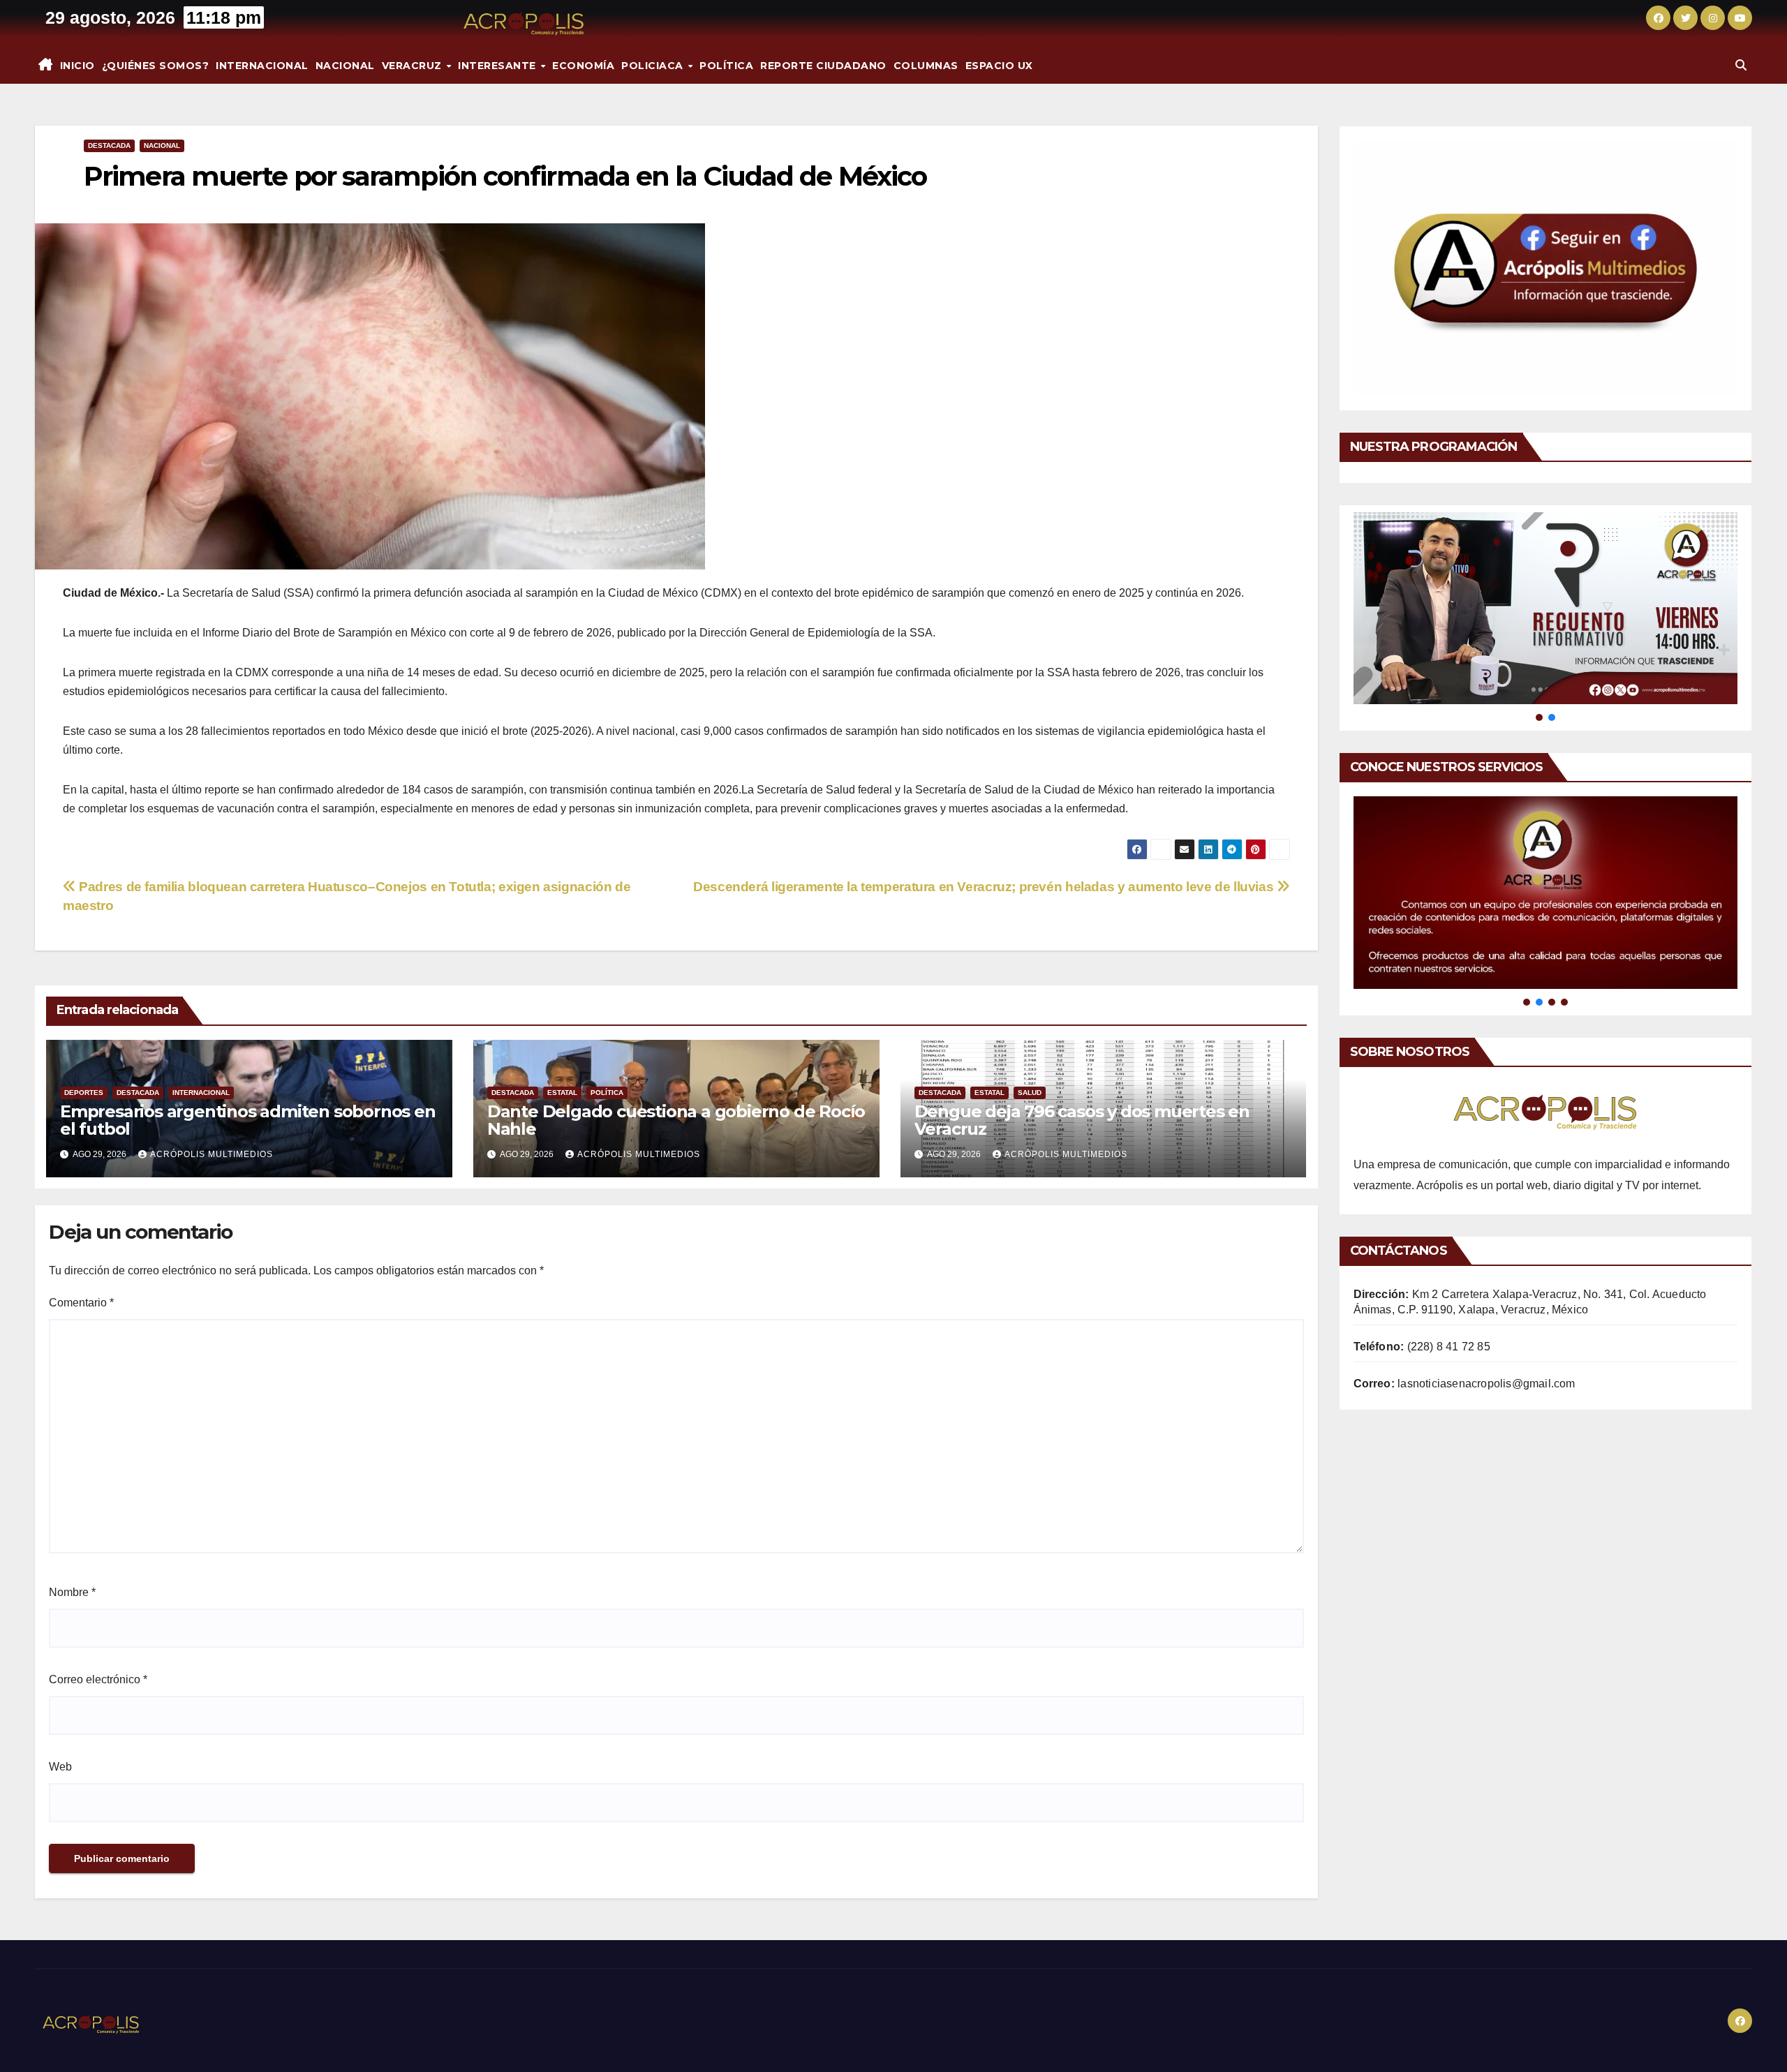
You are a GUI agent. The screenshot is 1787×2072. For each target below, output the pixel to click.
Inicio (77, 66)
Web (60, 1767)
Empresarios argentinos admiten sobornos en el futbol (248, 1120)
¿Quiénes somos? (156, 66)
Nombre (72, 1592)
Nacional (345, 66)
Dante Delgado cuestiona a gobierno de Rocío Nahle (676, 1120)
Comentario (81, 1303)
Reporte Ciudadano (823, 66)
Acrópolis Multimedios (212, 1154)
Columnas (926, 66)
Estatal (562, 1093)
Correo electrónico (98, 1679)
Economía (583, 66)
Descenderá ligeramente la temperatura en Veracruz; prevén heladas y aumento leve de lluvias (985, 887)
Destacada (109, 146)
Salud (1030, 1093)
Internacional (262, 66)
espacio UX (999, 66)
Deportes (84, 1093)
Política (726, 66)
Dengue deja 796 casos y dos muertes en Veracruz (1082, 1120)
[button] (1741, 65)
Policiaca (654, 66)
